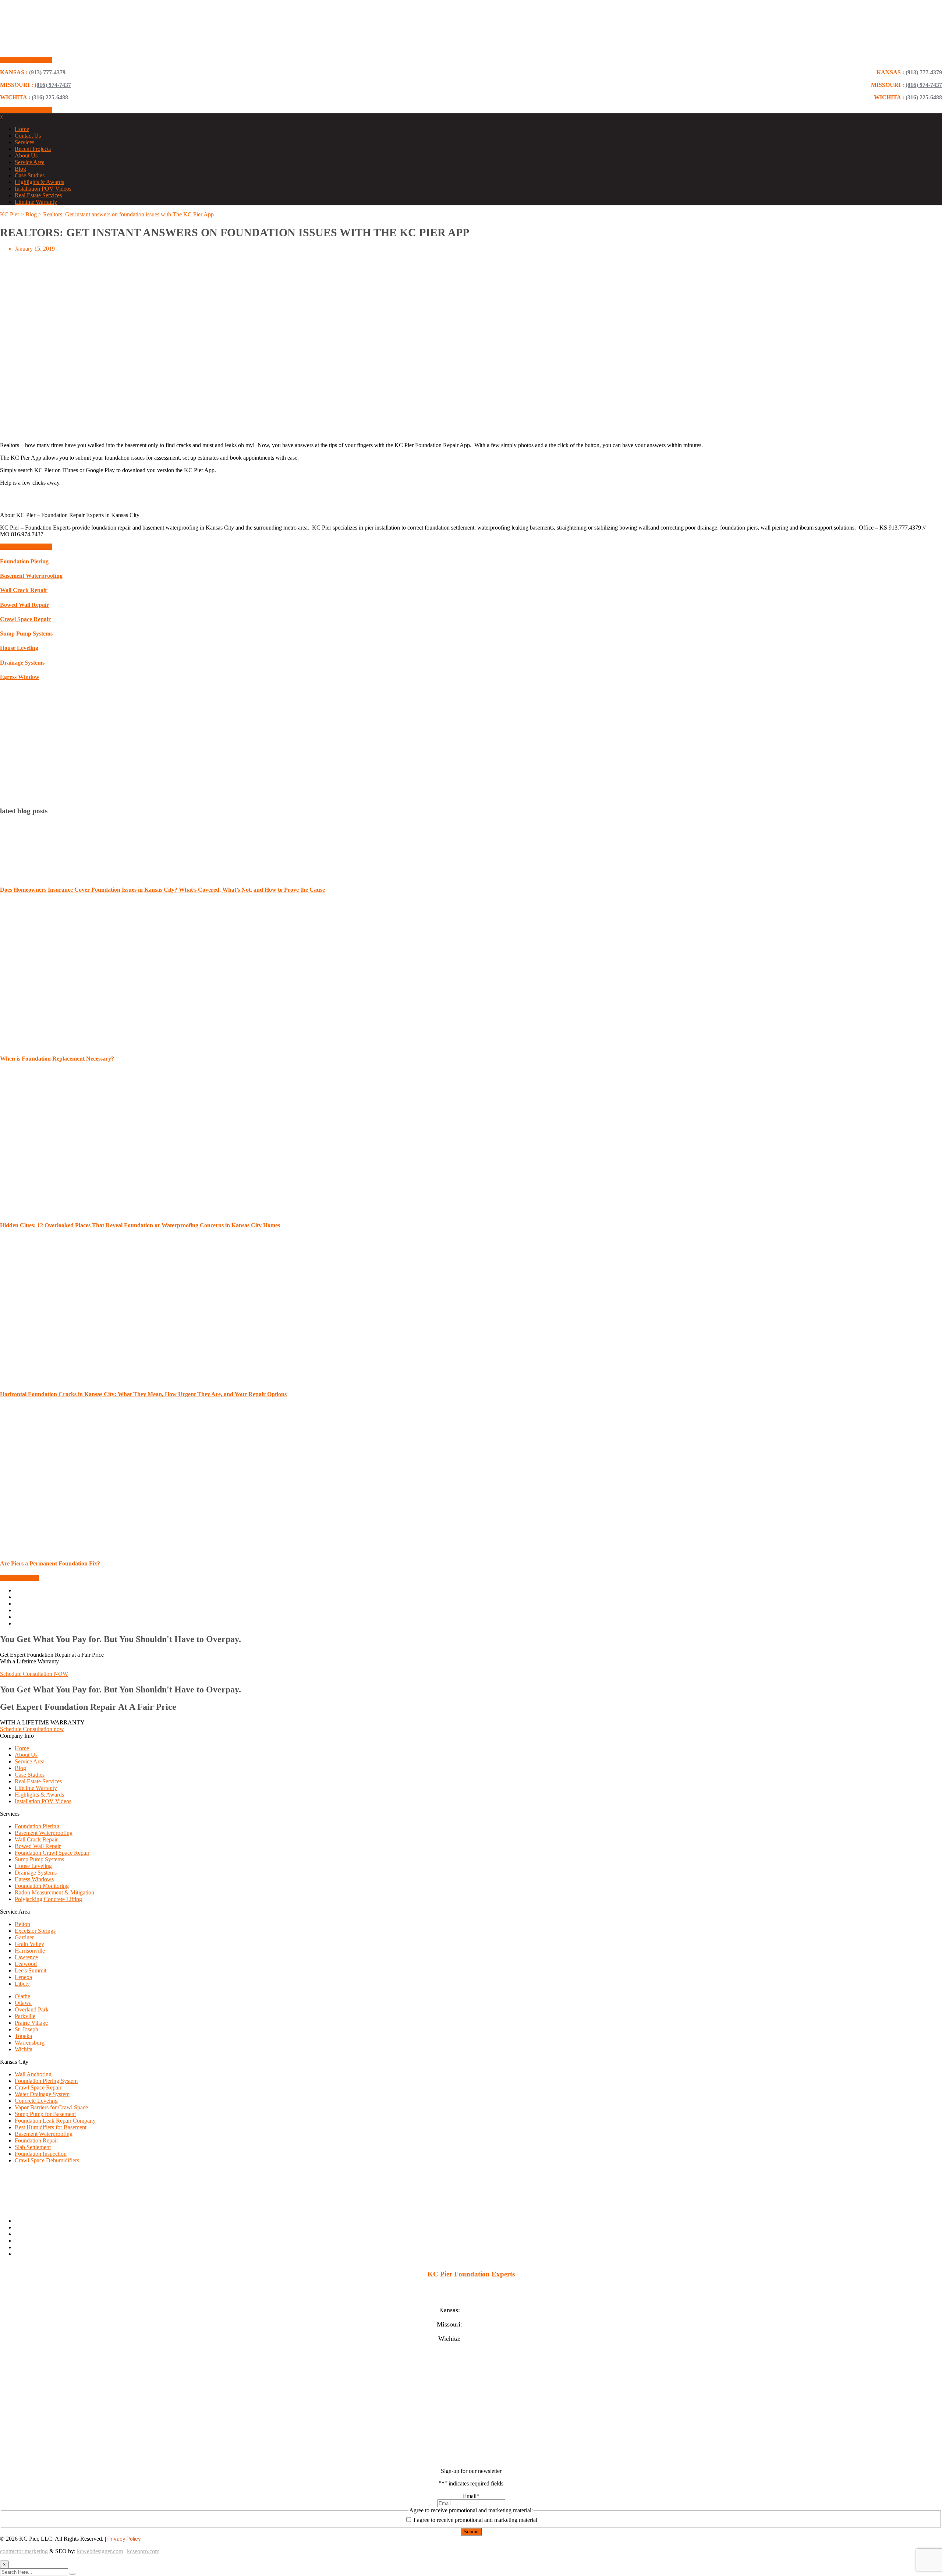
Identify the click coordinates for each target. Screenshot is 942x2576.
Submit (471, 2532)
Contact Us (28, 136)
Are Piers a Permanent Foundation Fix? (50, 1563)
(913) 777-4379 (924, 72)
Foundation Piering (24, 561)
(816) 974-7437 (924, 85)
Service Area (30, 162)
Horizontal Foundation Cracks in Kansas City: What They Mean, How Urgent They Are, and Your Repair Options (143, 1394)
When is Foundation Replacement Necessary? (57, 1059)
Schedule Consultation (26, 60)
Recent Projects (33, 149)
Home (22, 129)
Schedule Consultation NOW (34, 1674)
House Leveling (19, 648)
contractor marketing (24, 2551)
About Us (26, 155)
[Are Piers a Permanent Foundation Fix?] (91, 1549)
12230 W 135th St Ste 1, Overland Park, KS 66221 (471, 2296)
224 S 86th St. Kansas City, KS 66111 (471, 2289)
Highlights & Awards (39, 182)
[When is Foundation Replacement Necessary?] (91, 1044)
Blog (20, 169)
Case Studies (30, 175)
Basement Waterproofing (31, 576)
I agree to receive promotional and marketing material (475, 2520)
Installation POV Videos (43, 189)
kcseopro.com (143, 2551)
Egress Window (20, 677)
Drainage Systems (22, 663)
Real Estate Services (38, 195)
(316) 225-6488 (924, 97)
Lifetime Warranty (36, 202)
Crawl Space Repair (25, 619)
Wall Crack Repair (24, 590)
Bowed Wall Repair (24, 605)
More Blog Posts (20, 1578)
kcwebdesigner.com (100, 2551)
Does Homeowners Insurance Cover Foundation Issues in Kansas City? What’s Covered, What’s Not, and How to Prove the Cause (162, 890)
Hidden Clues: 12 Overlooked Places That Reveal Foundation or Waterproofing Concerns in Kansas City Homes (140, 1225)
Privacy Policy (124, 2539)
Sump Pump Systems (26, 634)
